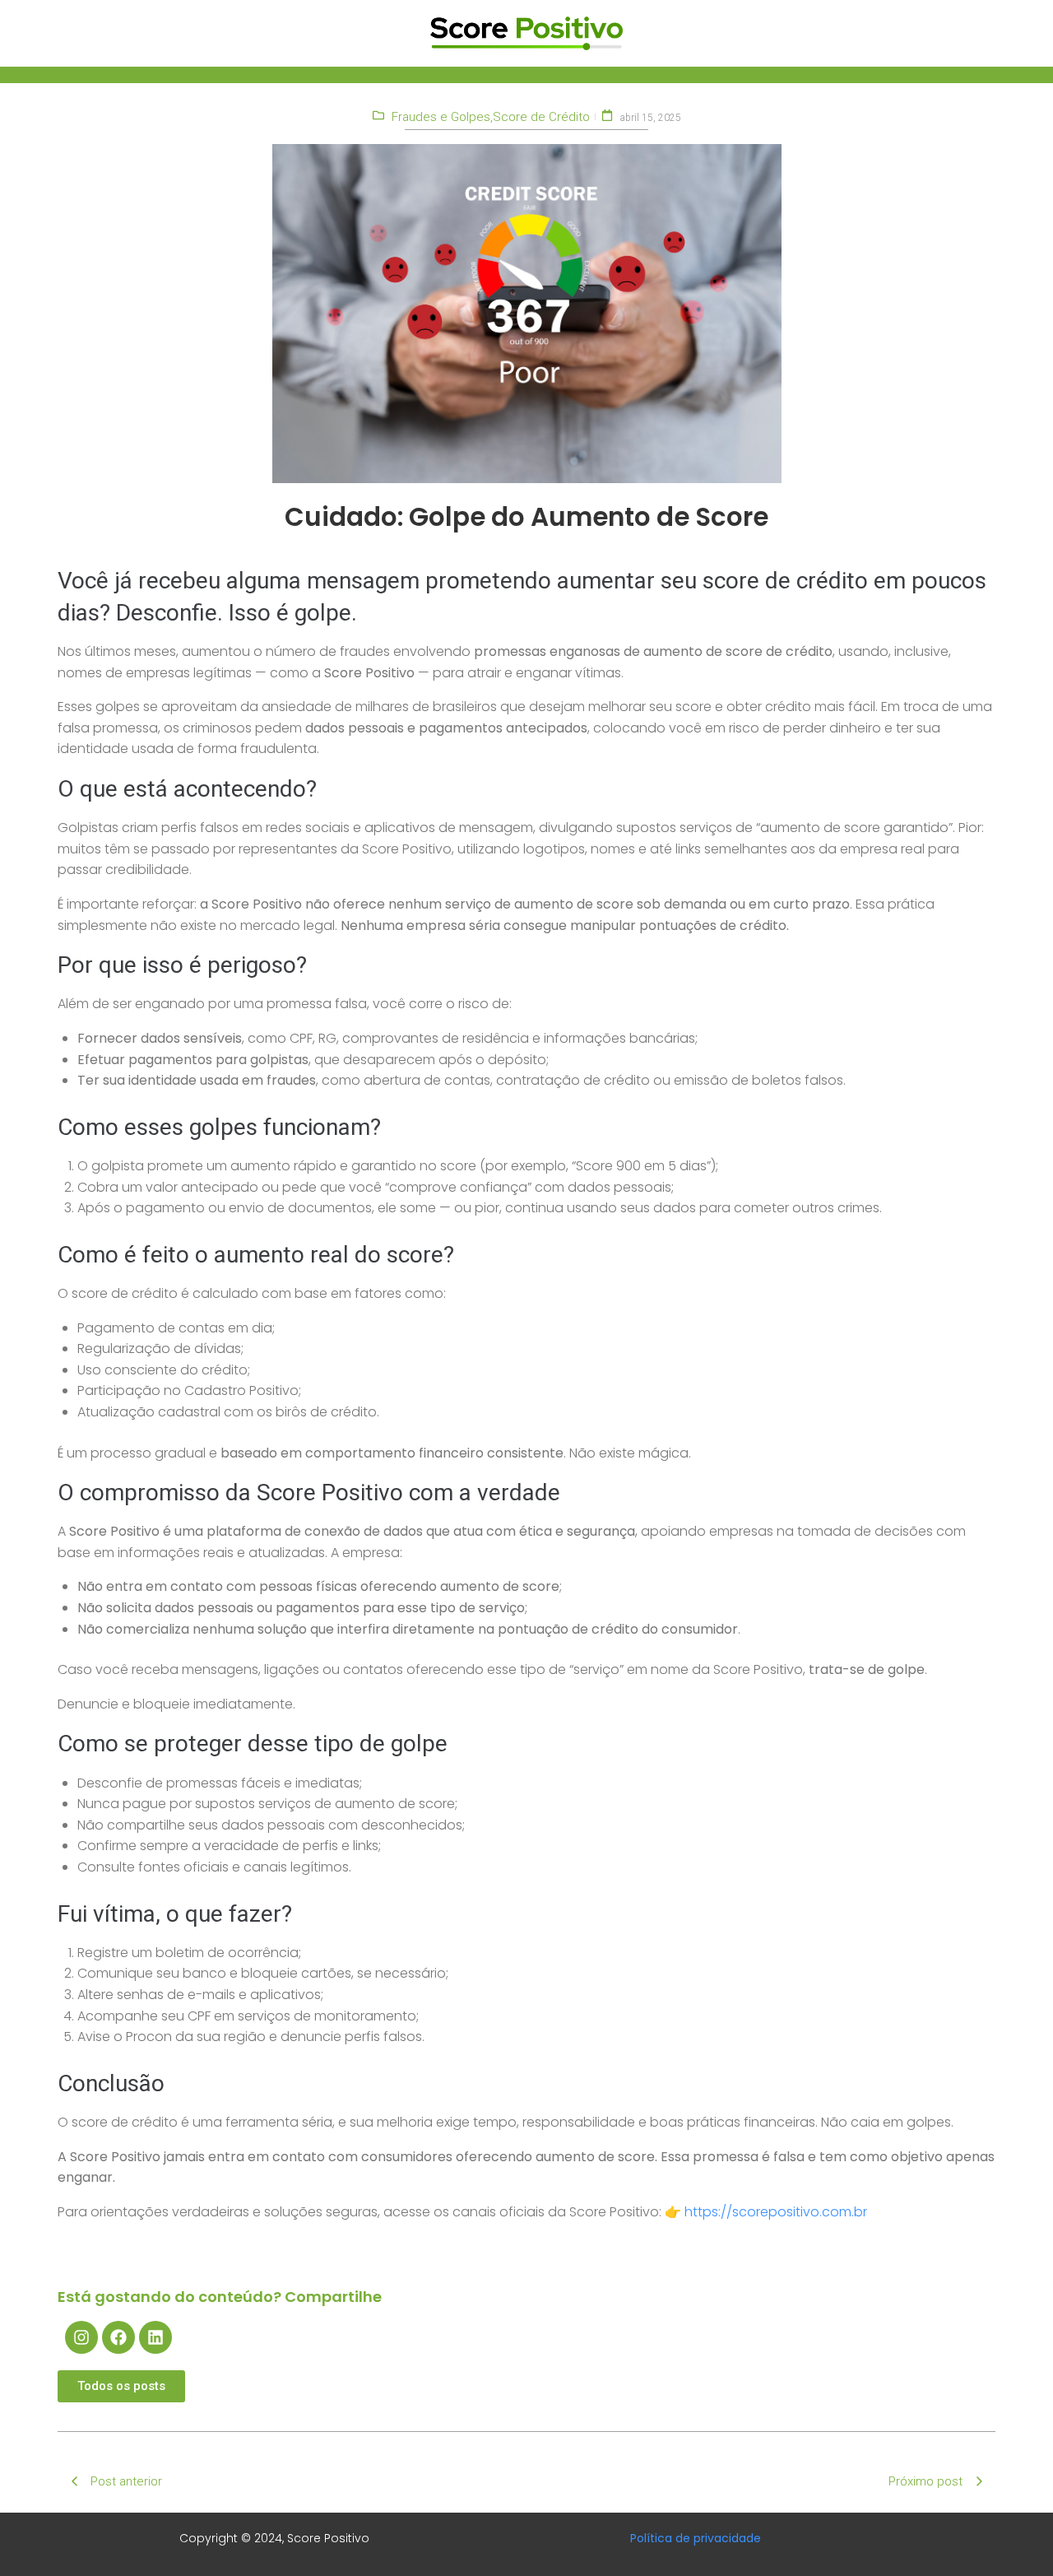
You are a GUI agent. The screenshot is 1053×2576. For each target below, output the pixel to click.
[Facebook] (118, 2337)
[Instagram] (81, 2337)
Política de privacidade (696, 2538)
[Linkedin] (155, 2337)
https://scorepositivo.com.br (776, 2212)
